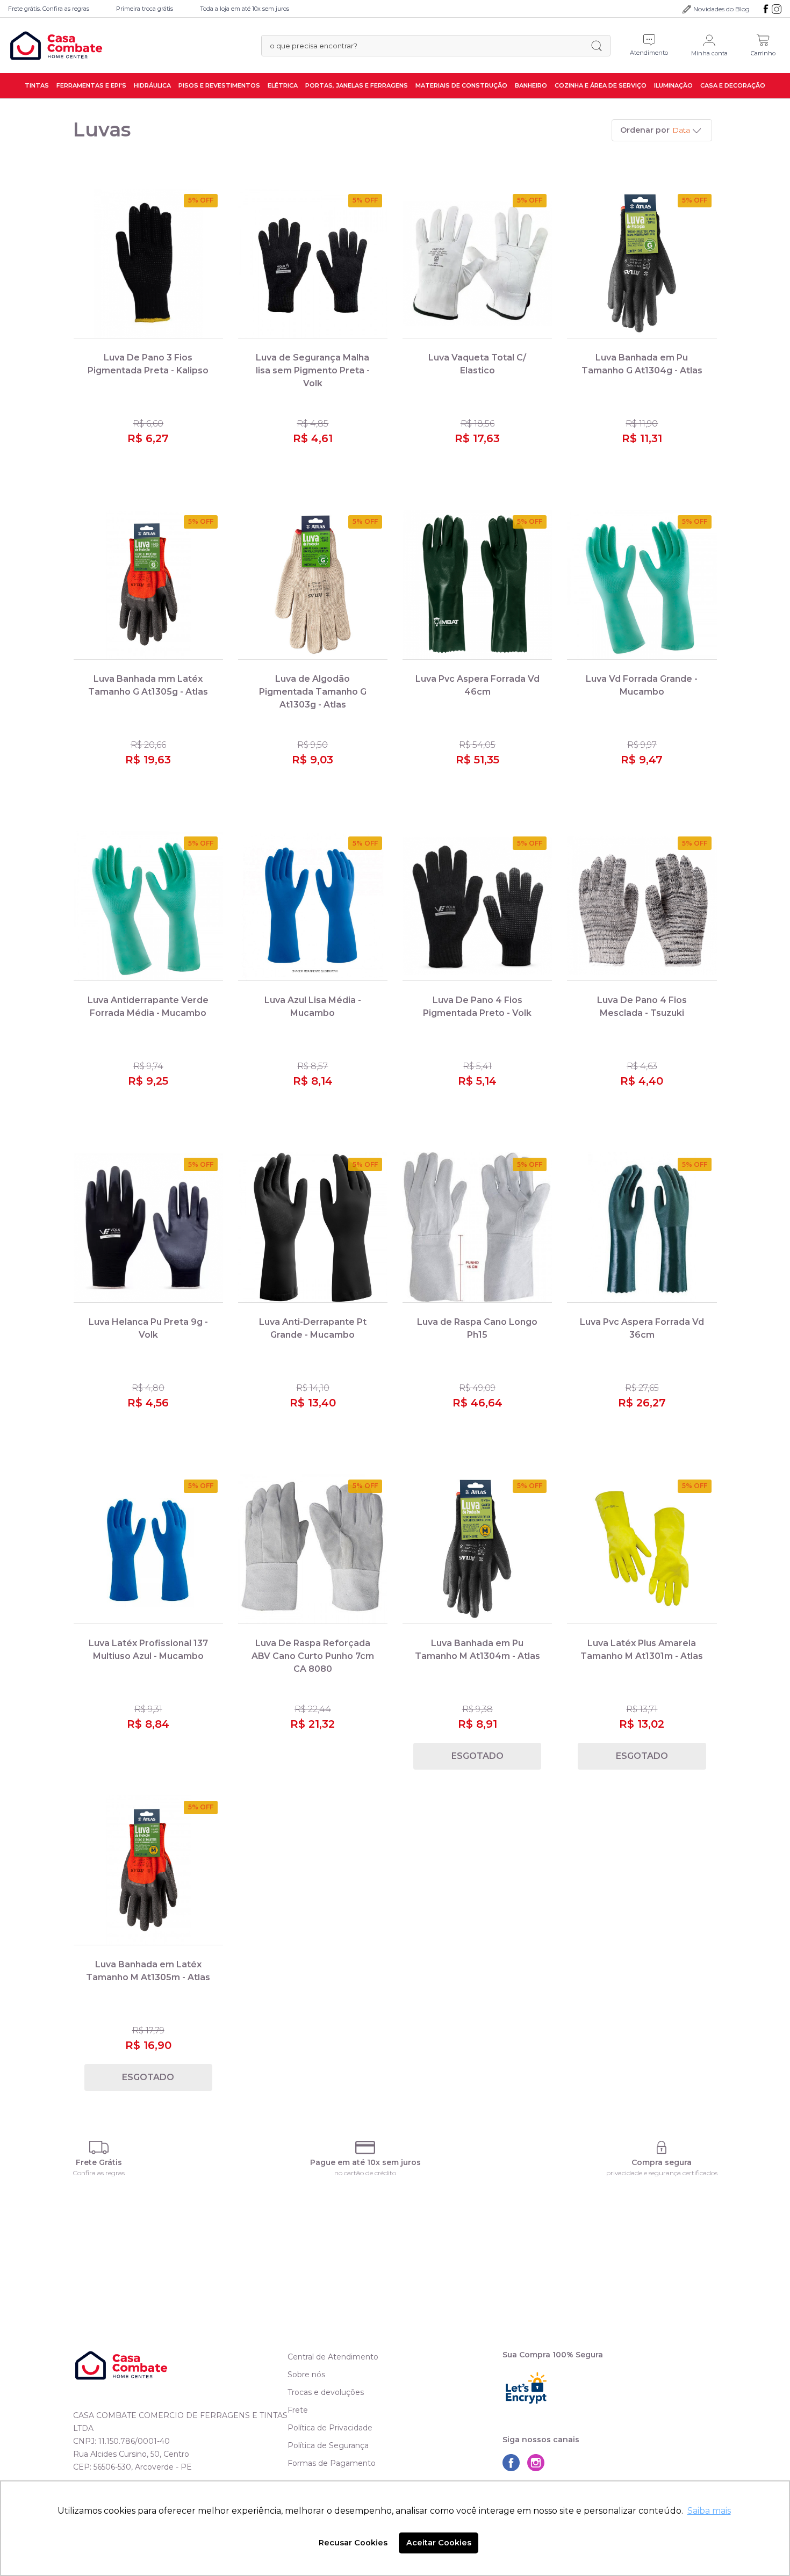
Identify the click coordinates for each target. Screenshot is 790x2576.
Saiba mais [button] (709, 2511)
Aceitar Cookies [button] (439, 2543)
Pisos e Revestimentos (219, 85)
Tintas (37, 85)
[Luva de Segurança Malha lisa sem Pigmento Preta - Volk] (313, 264)
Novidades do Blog (721, 9)
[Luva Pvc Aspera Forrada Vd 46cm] (477, 585)
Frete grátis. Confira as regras (49, 9)
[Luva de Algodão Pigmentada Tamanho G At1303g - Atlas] (313, 585)
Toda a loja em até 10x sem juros (245, 9)
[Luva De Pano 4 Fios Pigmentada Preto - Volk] (477, 906)
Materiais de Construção (461, 85)
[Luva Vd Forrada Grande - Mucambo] (642, 585)
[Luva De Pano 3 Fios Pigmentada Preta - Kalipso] (148, 264)
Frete (298, 2410)
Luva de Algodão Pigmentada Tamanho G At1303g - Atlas (313, 692)
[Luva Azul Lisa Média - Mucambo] (313, 906)
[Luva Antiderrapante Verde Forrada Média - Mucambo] (148, 906)
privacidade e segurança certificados (662, 2173)
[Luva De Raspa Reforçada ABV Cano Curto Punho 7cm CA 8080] (313, 1549)
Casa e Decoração (733, 85)
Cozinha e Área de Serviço (601, 85)
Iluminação (673, 85)
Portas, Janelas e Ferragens (357, 85)
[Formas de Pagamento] (365, 2148)
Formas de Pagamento (332, 2463)
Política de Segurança (328, 2445)
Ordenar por (645, 130)
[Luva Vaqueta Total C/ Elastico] (477, 264)
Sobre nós (306, 2375)
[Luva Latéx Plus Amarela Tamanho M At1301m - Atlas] (642, 1549)
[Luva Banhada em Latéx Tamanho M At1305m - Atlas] (148, 1870)
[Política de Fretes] (99, 2148)
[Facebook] (766, 9)
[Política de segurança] (662, 2148)
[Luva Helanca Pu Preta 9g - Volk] (148, 1227)
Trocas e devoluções (326, 2392)
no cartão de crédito (365, 2173)
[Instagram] (777, 9)
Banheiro (531, 85)
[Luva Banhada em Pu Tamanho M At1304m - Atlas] (477, 1549)
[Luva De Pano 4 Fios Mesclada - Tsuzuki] (642, 906)
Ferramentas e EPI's (91, 85)
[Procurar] (597, 46)
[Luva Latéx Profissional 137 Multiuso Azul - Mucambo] (148, 1549)
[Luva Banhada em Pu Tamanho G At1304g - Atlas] (642, 264)
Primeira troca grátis (145, 9)
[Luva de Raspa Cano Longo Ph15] (477, 1227)
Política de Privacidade (330, 2428)
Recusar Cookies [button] (353, 2543)
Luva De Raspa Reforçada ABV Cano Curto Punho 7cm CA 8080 (313, 1656)
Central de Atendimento (333, 2357)
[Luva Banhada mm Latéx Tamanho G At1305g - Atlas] (148, 585)
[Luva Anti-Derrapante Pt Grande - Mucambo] (313, 1227)
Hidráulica (152, 85)
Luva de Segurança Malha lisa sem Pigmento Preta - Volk (313, 370)
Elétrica (283, 85)
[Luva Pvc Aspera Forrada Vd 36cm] (642, 1227)
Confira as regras (99, 2173)
